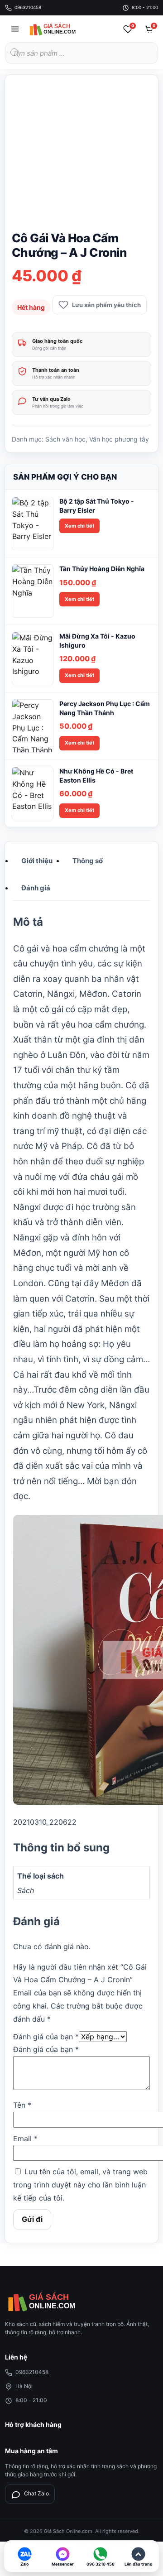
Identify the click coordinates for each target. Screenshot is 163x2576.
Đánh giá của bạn (46, 2037)
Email (25, 2139)
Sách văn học (65, 439)
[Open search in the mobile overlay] (81, 53)
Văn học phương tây (119, 439)
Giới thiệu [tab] (37, 861)
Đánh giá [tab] (36, 888)
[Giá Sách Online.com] (62, 29)
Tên (22, 2105)
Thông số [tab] (88, 861)
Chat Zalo (36, 2493)
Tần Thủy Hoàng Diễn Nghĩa (102, 569)
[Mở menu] (15, 29)
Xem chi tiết (79, 526)
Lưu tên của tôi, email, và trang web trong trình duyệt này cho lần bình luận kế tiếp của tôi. (80, 2185)
